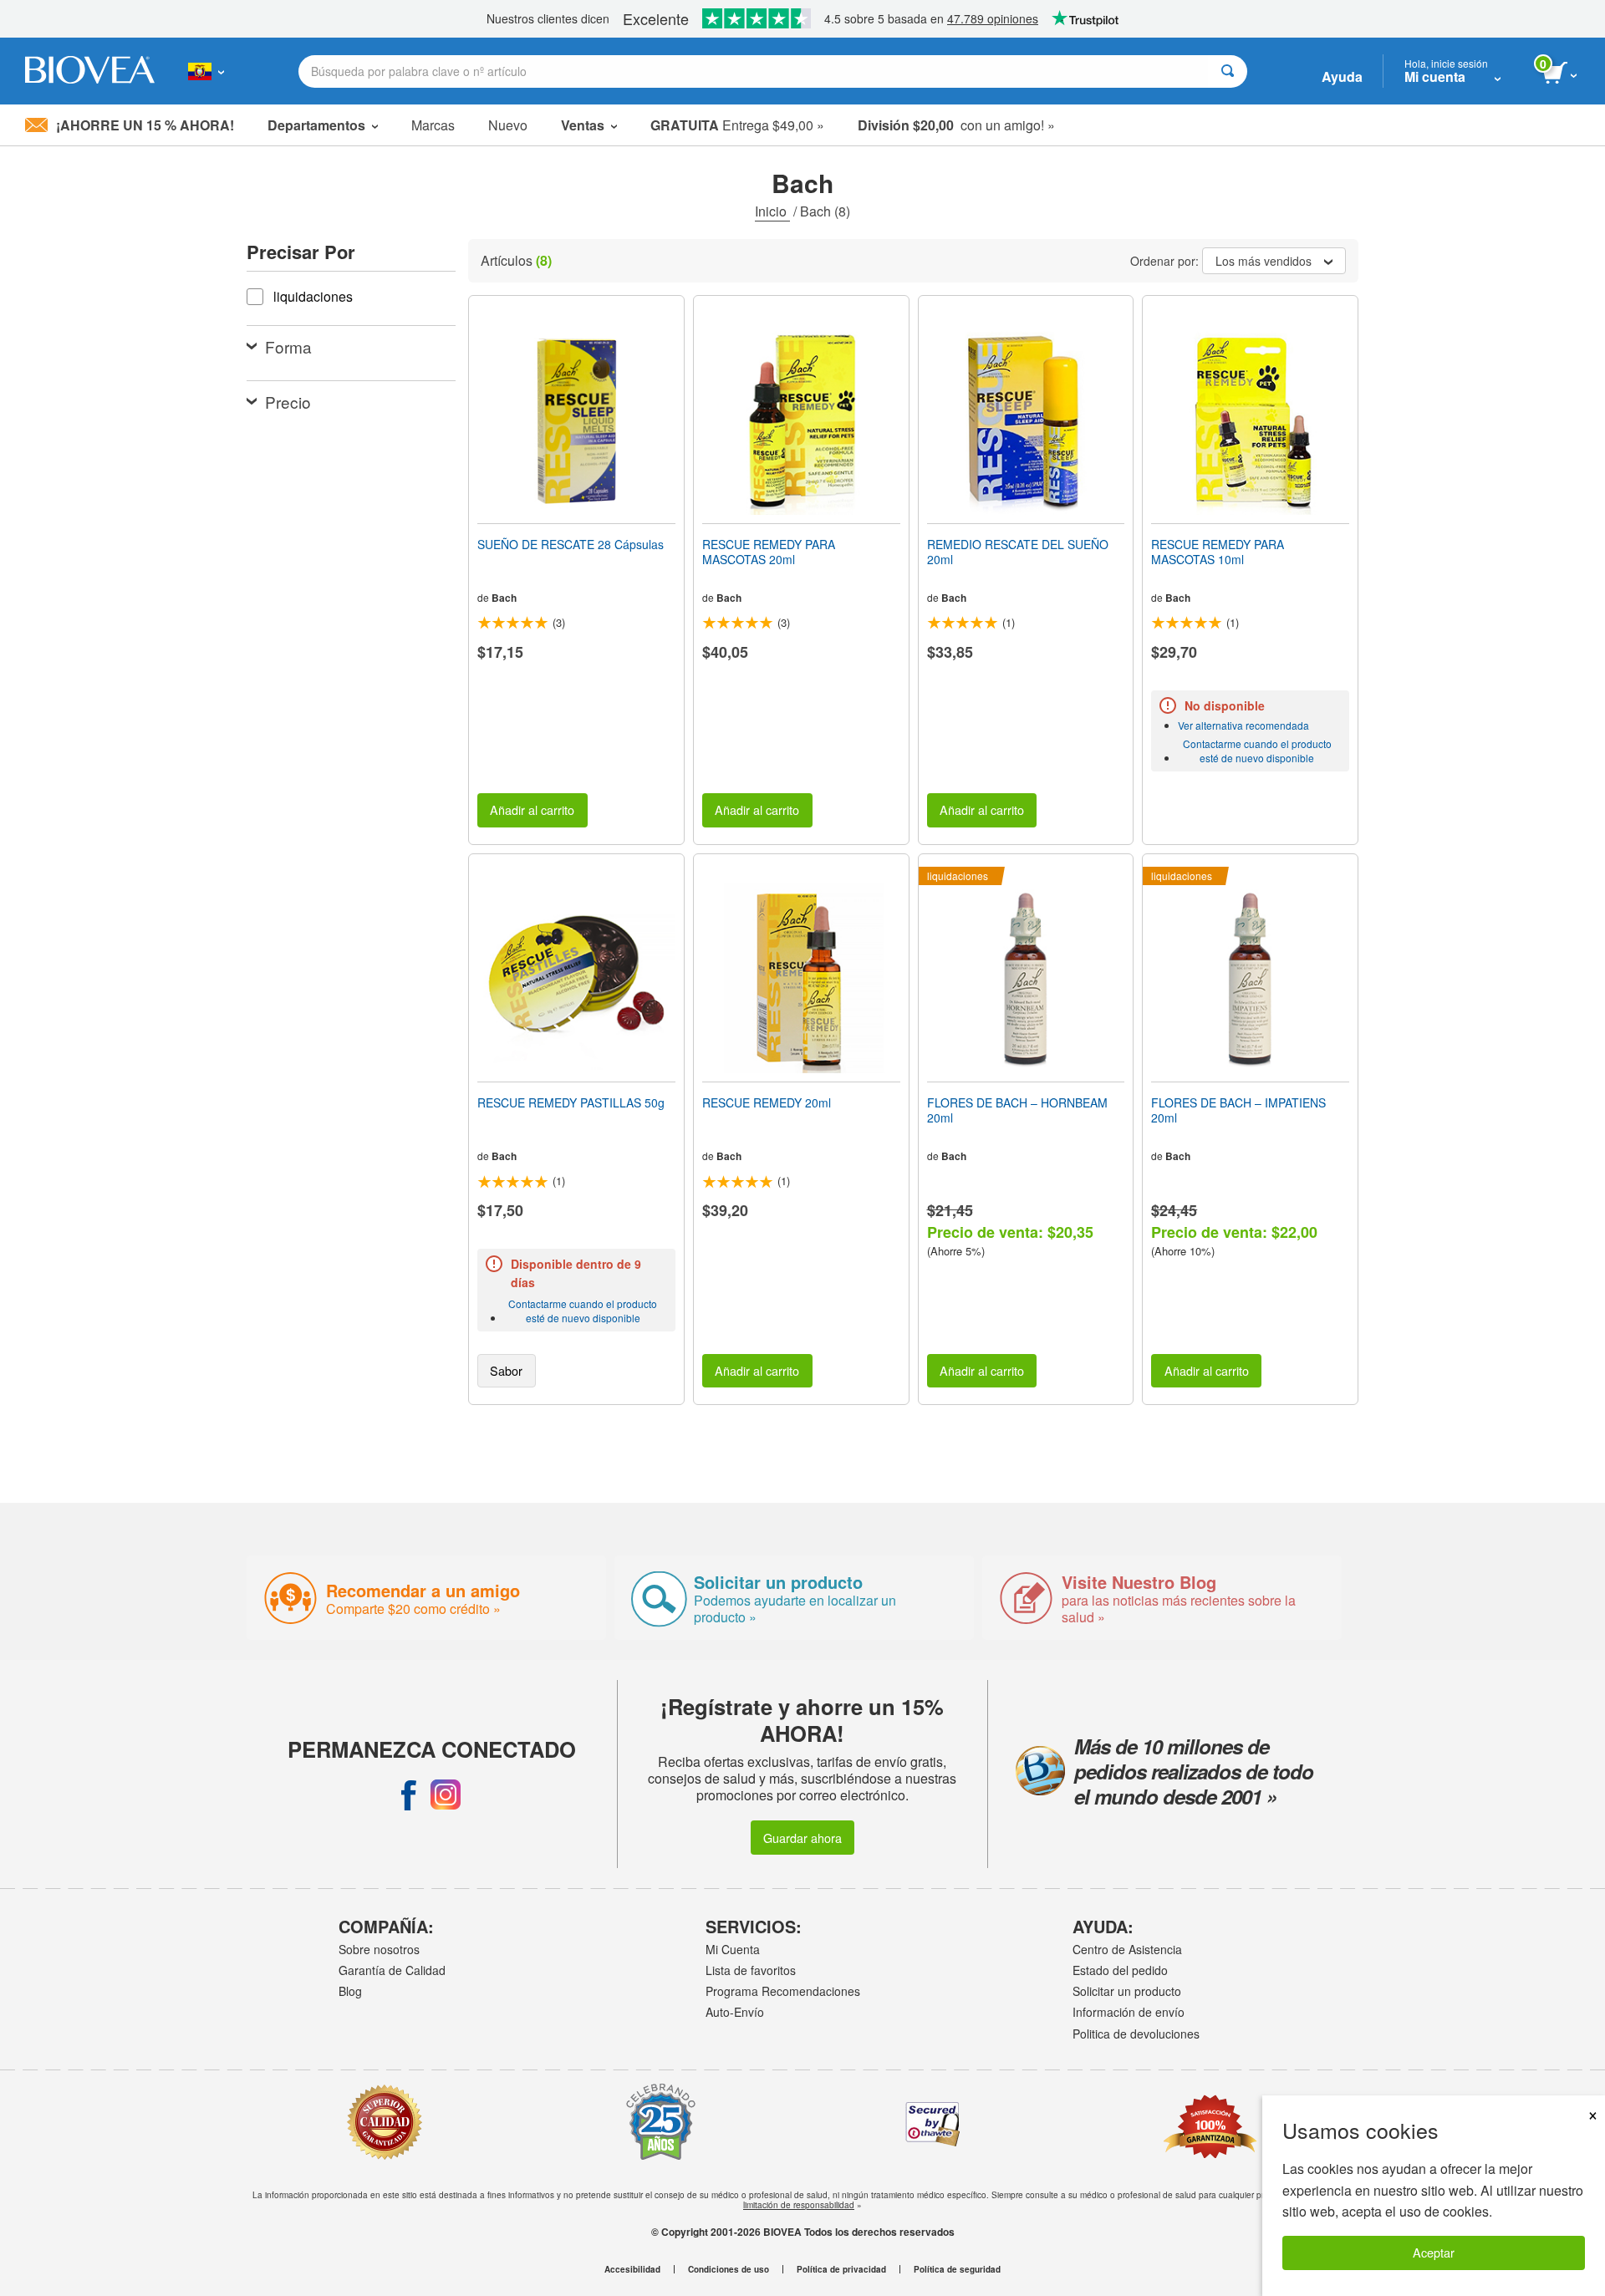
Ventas (583, 125)
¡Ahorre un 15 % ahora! (145, 125)
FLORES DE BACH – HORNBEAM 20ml (1017, 1110)
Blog (350, 1991)
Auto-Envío (735, 2012)
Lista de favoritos (751, 1970)
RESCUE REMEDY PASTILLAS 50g (571, 1102)
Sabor (506, 1370)
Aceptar (1434, 2252)
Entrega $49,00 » (737, 125)
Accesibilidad (632, 2269)
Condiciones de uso (729, 2269)
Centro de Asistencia (1127, 1949)
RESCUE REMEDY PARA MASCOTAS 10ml (1218, 552)
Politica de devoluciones (1136, 2034)
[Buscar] (1228, 71)
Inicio (772, 211)
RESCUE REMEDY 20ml (767, 1102)
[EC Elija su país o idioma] (206, 71)
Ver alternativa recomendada (1243, 725)
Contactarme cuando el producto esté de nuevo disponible (1257, 751)
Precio (288, 402)
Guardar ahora (802, 1838)
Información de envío (1129, 2012)
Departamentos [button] (316, 125)
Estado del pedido (1120, 1970)
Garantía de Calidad (392, 1970)
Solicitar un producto (1127, 1991)
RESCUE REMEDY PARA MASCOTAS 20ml (769, 552)
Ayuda (1342, 76)
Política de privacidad (841, 2269)
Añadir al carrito (532, 809)
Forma (288, 346)
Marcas (433, 125)
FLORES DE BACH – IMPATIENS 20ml (1238, 1110)
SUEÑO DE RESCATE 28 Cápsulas (571, 544)
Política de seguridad (957, 2269)
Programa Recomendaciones (783, 1991)
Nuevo (508, 125)
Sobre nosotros (379, 1949)
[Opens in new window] (409, 1795)
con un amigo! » (956, 125)
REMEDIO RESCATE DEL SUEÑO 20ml (1018, 552)
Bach (504, 598)
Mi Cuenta (733, 1949)
